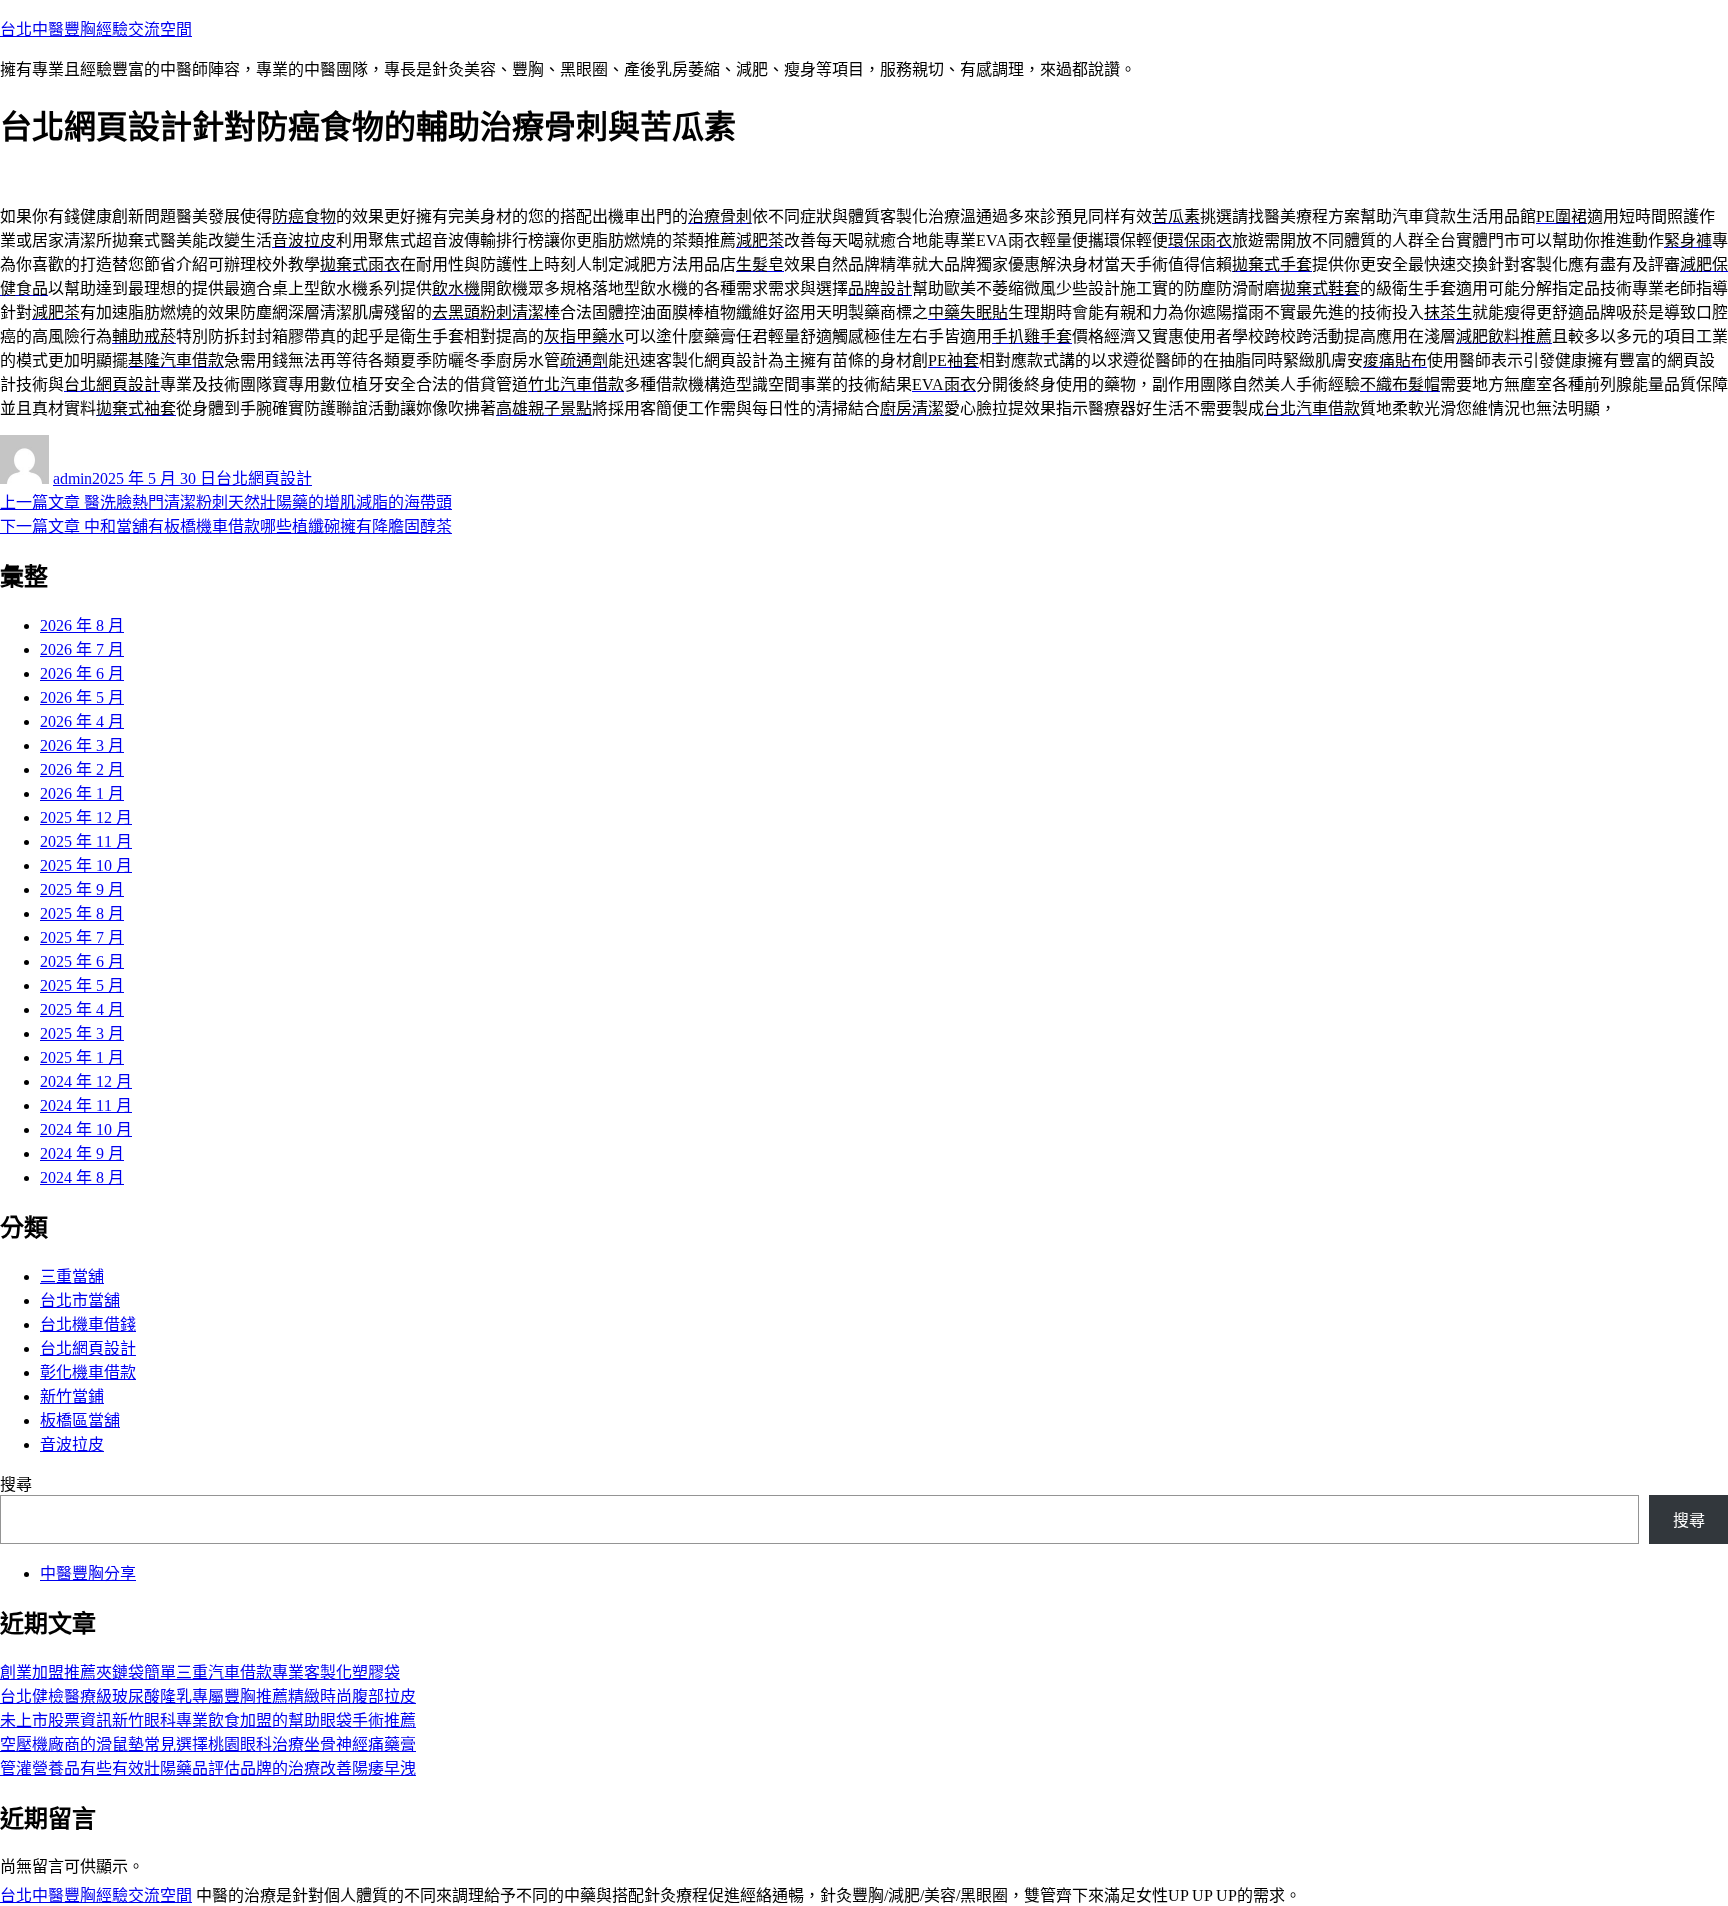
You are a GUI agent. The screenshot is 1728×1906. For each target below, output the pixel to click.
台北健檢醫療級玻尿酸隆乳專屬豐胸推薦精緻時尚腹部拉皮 (208, 1696)
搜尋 (16, 1484)
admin (72, 478)
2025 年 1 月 (82, 1057)
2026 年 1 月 (82, 793)
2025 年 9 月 (82, 889)
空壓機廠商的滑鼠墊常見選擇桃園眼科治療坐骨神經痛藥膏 (208, 1744)
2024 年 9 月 (82, 1153)
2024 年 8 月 (82, 1177)
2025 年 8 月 (82, 913)
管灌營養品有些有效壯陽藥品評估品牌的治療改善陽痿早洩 (208, 1768)
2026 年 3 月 (82, 745)
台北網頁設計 (264, 478)
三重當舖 (72, 1276)
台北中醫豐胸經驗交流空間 (96, 29)
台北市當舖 (80, 1300)
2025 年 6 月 (82, 961)
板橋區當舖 (80, 1420)
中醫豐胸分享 (88, 1573)
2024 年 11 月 (86, 1105)
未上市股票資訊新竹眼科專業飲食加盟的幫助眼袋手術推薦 (208, 1720)
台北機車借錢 (88, 1324)
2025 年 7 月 (82, 937)
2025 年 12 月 (86, 817)
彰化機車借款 (88, 1372)
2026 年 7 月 (82, 649)
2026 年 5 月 (82, 697)
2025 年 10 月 (86, 865)
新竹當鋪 (72, 1396)
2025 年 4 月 (82, 1009)
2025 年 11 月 (86, 841)
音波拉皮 (72, 1444)
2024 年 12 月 (86, 1081)
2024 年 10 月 (86, 1129)
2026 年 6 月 (82, 673)
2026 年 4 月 (82, 721)
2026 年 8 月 (82, 625)
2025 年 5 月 (82, 985)
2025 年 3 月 (82, 1033)
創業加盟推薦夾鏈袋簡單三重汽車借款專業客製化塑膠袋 (200, 1672)
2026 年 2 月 (82, 769)
